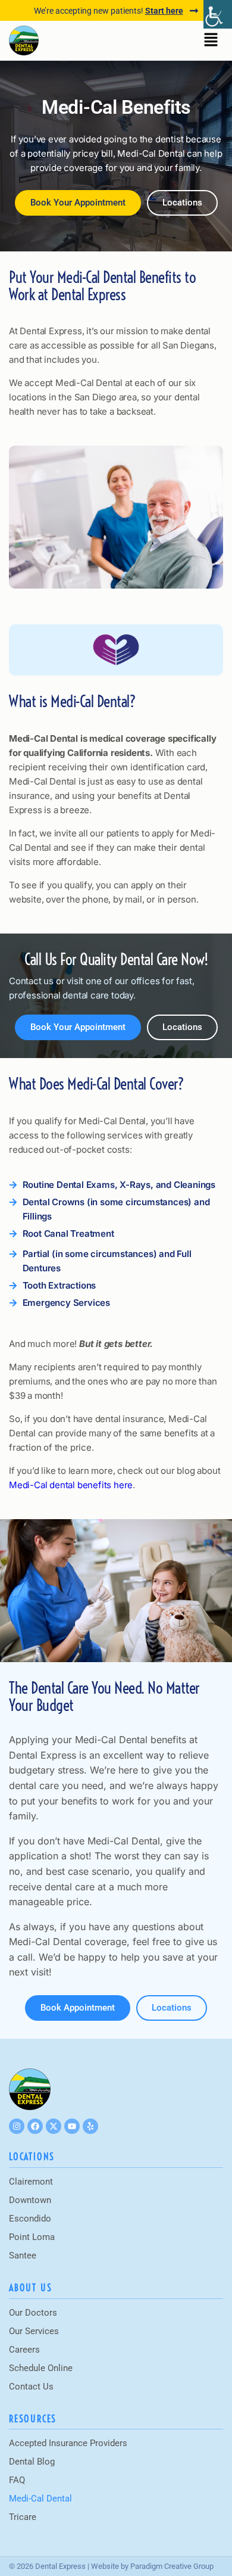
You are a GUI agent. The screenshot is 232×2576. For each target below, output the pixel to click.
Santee (23, 2255)
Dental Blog (32, 2462)
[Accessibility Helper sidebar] (218, 14)
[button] (211, 41)
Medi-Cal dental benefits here (71, 1485)
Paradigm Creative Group (172, 2566)
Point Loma (32, 2237)
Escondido (30, 2219)
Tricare (23, 2517)
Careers (24, 2350)
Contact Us (31, 2387)
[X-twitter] (54, 2126)
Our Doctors (33, 2313)
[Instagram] (17, 2126)
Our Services (34, 2331)
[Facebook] (35, 2126)
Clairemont (31, 2182)
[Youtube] (72, 2126)
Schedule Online (41, 2368)
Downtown (30, 2200)
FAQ (17, 2480)
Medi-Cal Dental (40, 2499)
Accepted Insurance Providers (68, 2443)
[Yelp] (90, 2126)
